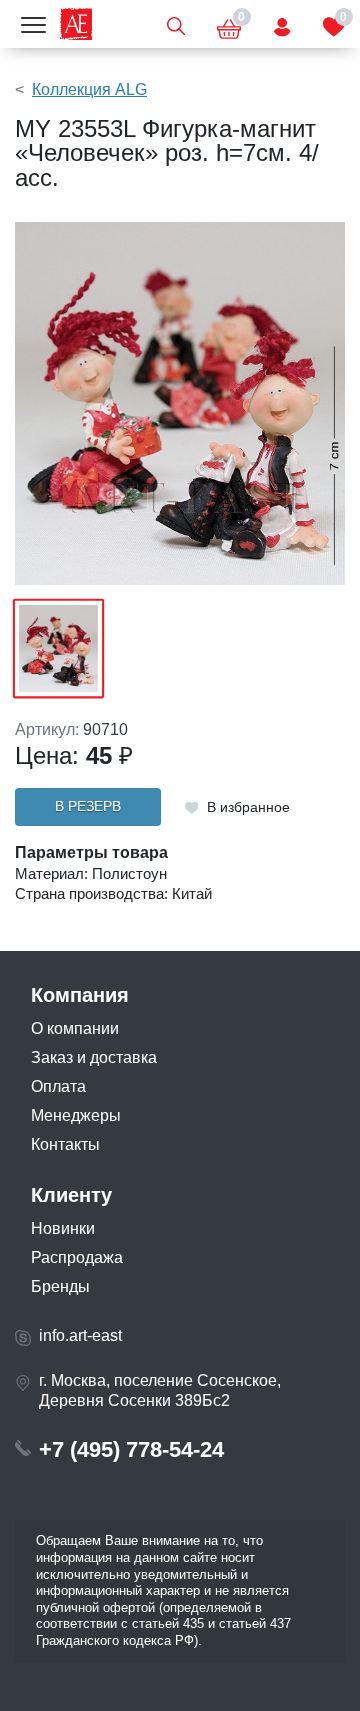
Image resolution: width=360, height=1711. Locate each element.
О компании (75, 1028)
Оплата (58, 1086)
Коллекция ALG (89, 89)
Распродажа (77, 1257)
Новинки (63, 1228)
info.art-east (80, 1335)
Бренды (60, 1286)
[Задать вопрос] (282, 24)
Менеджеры (76, 1115)
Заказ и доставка (94, 1057)
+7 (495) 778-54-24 (131, 1449)
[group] (180, 403)
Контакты (65, 1144)
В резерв (88, 806)
